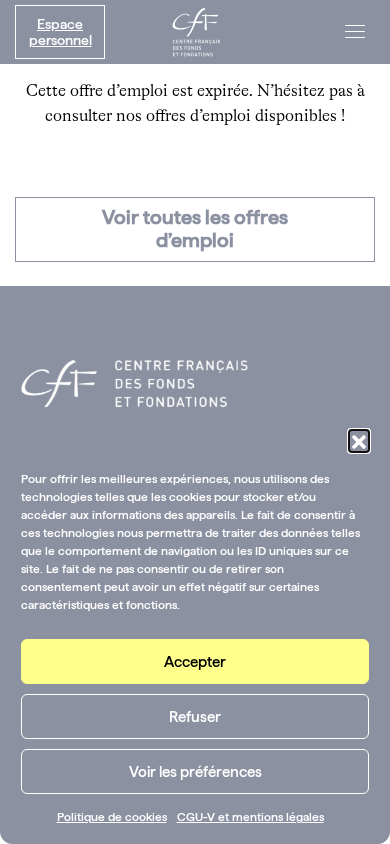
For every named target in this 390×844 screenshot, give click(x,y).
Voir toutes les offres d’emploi (195, 228)
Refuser (195, 717)
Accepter (195, 662)
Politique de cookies (112, 817)
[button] (359, 440)
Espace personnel (60, 32)
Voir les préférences (195, 772)
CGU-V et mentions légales (250, 817)
